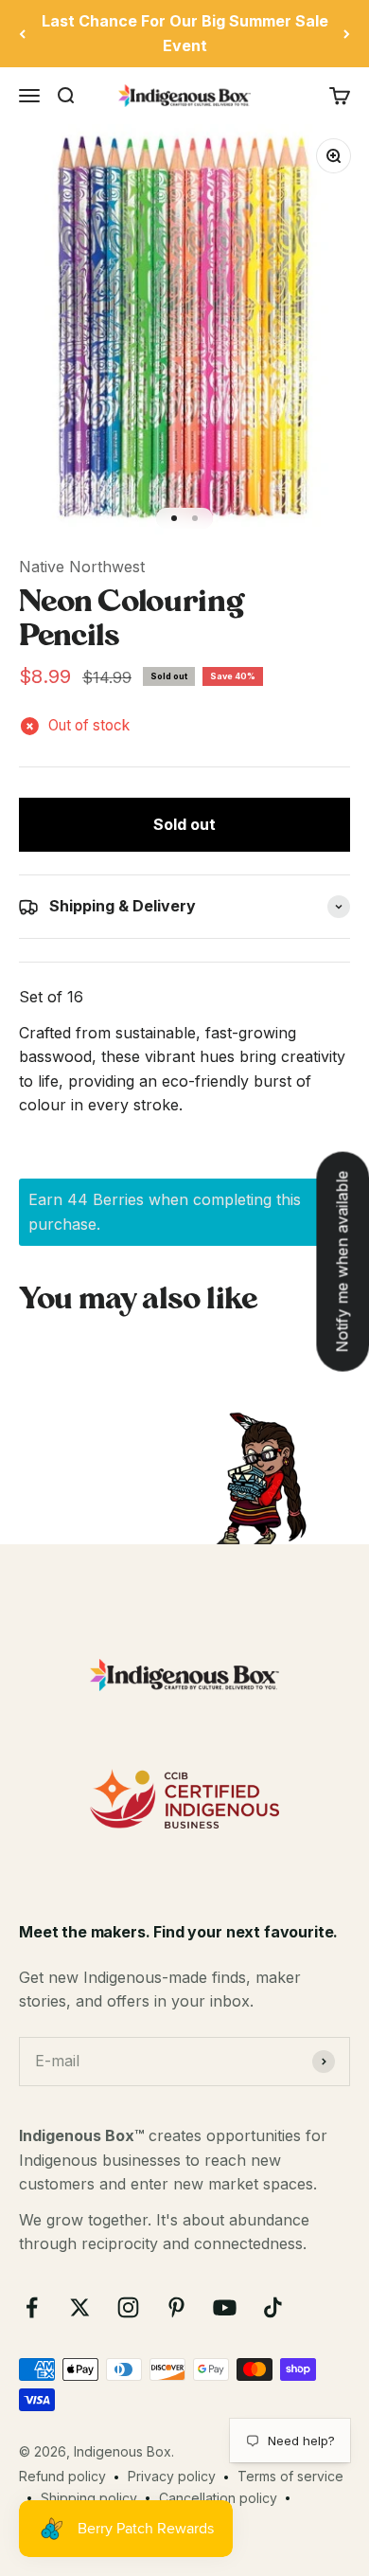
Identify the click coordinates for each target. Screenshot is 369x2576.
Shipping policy (89, 2498)
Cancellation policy (218, 2498)
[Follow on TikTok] (273, 2307)
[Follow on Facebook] (32, 2307)
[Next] (347, 34)
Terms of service (290, 2476)
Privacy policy (172, 2476)
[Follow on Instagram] (128, 2307)
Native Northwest (82, 567)
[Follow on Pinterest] (176, 2307)
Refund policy (62, 2476)
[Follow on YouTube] (225, 2307)
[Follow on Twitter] (80, 2307)
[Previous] (22, 34)
